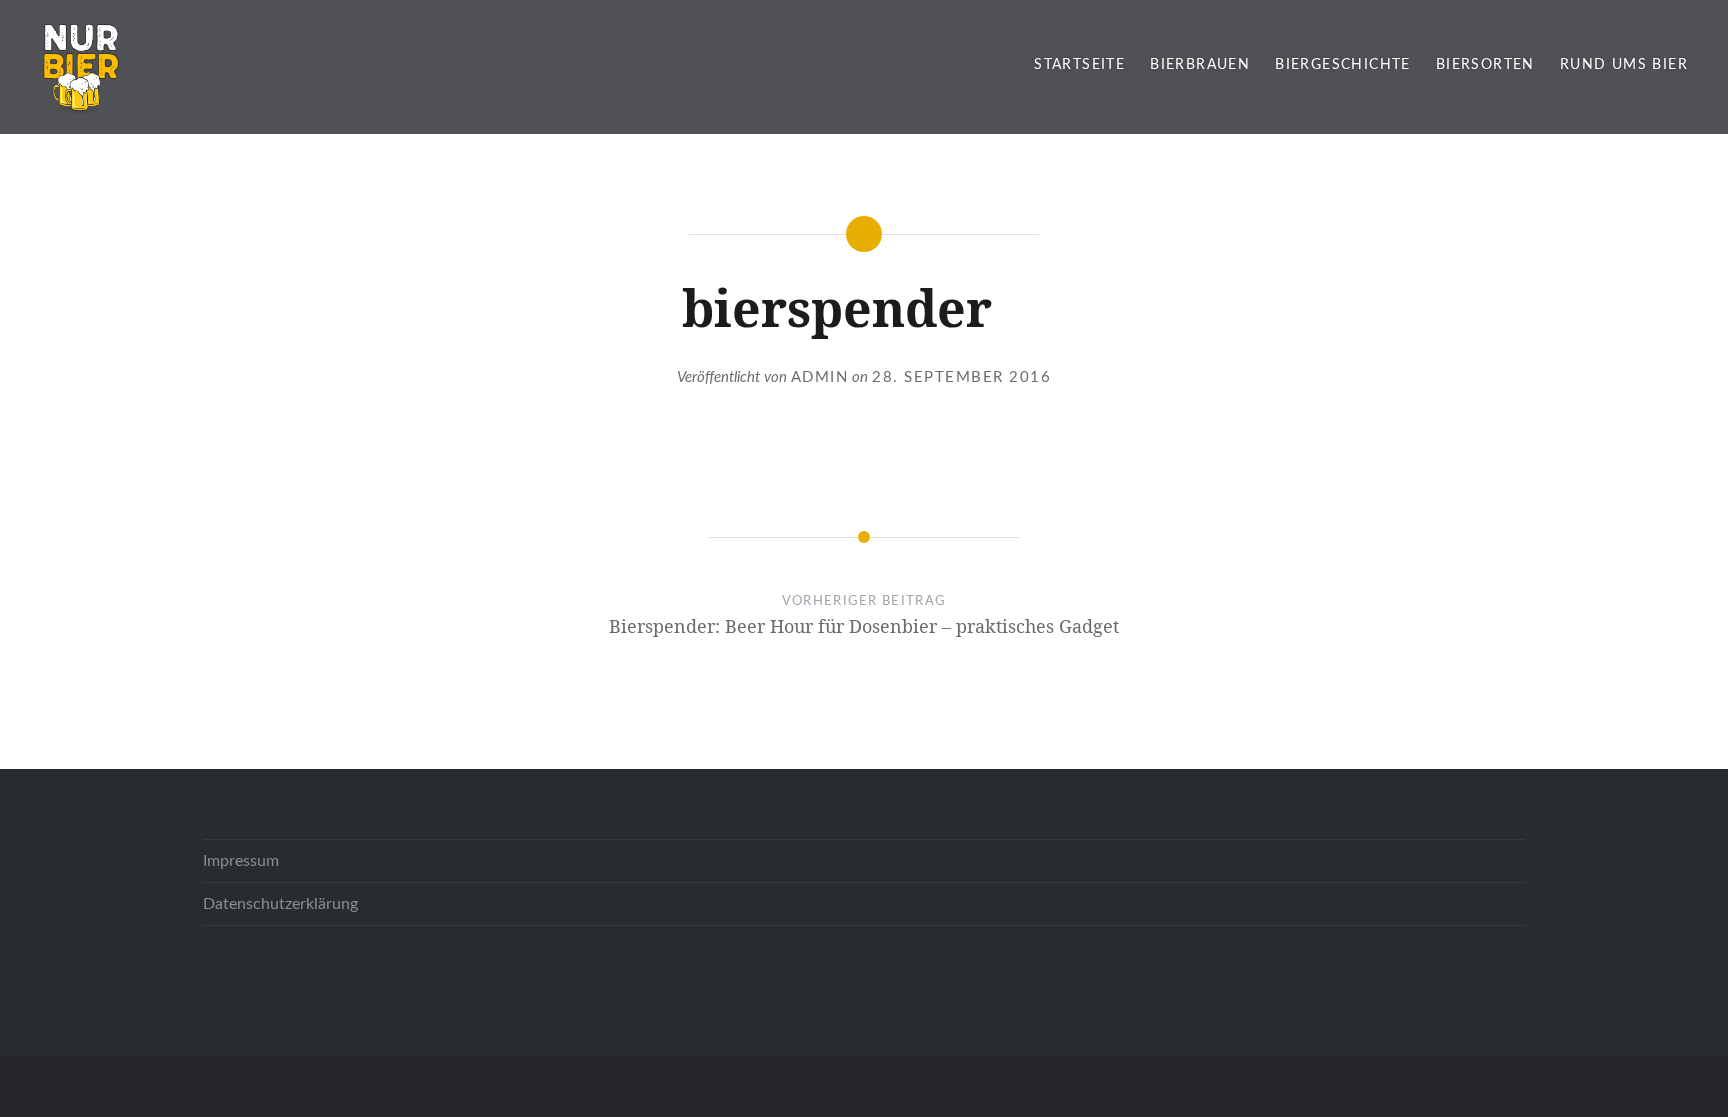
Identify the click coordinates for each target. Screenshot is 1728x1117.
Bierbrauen (1200, 65)
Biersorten (1485, 65)
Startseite (1079, 65)
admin (820, 377)
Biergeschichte (1343, 65)
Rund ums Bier (1624, 65)
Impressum (241, 861)
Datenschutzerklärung (280, 904)
